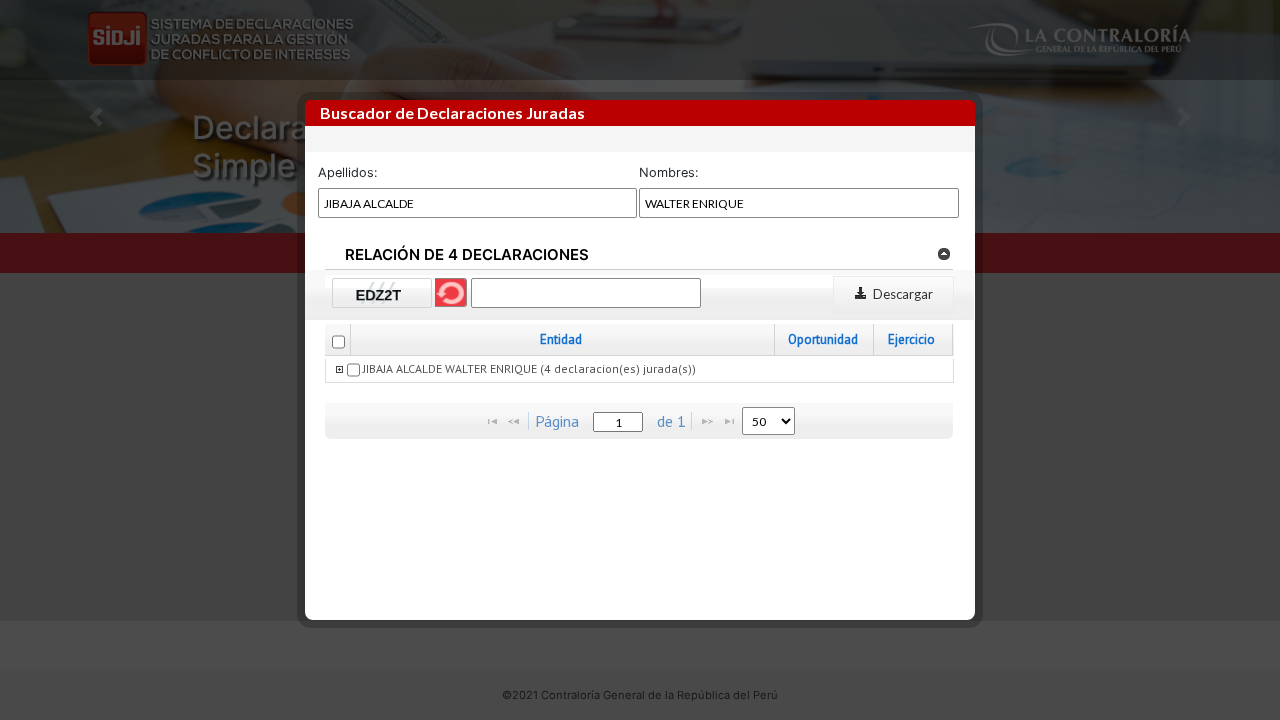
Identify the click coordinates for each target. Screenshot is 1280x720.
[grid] (640, 371)
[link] (943, 253)
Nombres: (669, 172)
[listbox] (768, 421)
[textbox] (618, 422)
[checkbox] (338, 342)
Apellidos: (348, 172)
